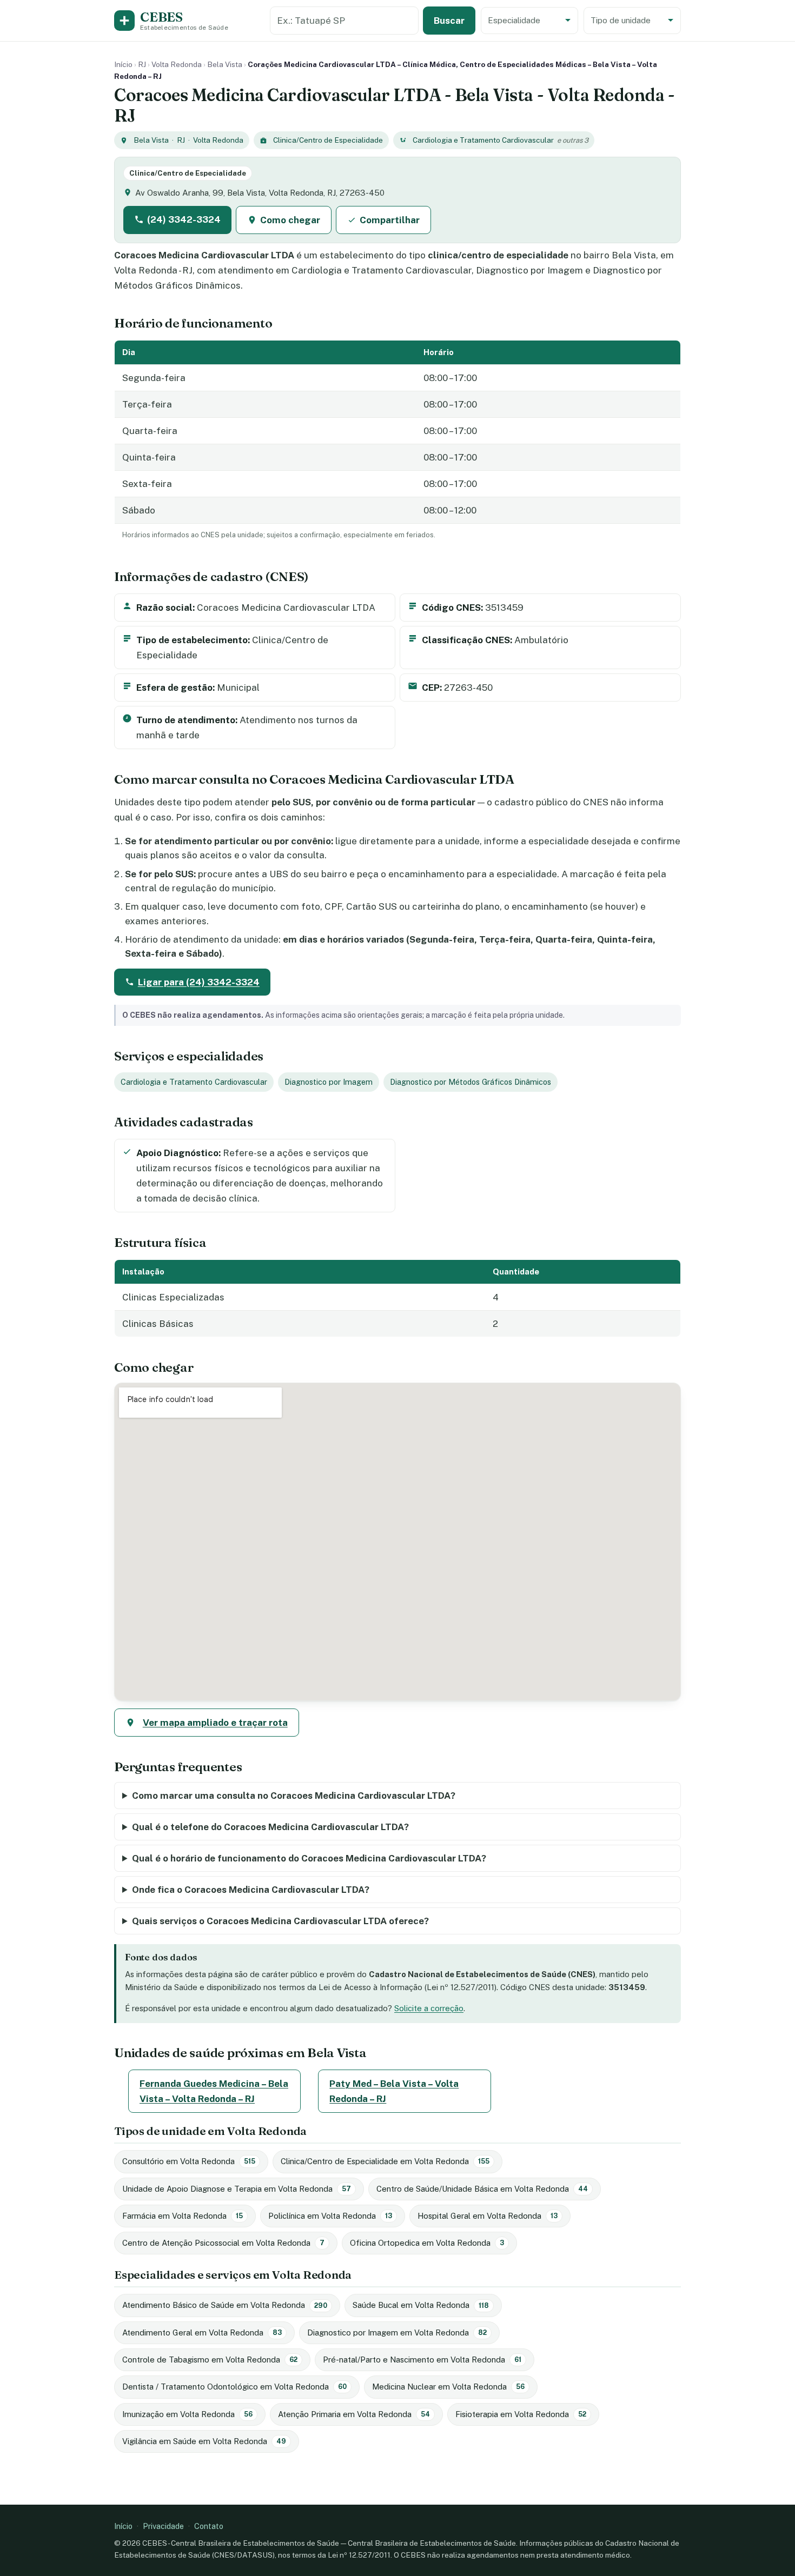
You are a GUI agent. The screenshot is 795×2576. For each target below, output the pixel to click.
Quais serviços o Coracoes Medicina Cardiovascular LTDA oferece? (280, 1921)
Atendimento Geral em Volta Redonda (202, 2333)
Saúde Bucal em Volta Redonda (421, 2305)
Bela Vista (225, 64)
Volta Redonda (177, 64)
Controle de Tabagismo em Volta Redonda (210, 2360)
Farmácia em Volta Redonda (183, 2216)
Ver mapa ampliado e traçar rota (215, 1723)
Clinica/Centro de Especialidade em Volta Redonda (385, 2161)
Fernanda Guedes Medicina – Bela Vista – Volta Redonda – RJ (214, 2091)
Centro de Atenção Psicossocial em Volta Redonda (223, 2243)
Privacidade (163, 2526)
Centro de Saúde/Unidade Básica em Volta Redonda (482, 2189)
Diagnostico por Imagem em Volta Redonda (397, 2333)
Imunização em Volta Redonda (187, 2414)
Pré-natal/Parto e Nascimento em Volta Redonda (422, 2360)
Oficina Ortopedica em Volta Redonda (427, 2243)
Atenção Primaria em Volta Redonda (354, 2414)
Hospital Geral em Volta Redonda (488, 2216)
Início (123, 64)
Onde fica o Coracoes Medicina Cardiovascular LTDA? (251, 1890)
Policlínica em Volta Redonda (330, 2216)
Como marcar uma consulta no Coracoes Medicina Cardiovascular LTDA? (294, 1796)
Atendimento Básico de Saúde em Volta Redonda (225, 2305)
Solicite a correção (429, 2008)
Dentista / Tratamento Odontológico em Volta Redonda (234, 2387)
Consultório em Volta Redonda (189, 2161)
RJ (142, 64)
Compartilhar (390, 220)
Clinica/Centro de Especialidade (328, 140)
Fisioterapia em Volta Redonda (521, 2414)
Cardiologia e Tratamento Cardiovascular (483, 140)
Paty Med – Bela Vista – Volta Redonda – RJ (394, 2091)
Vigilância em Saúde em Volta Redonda (204, 2441)
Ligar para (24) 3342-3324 (199, 982)
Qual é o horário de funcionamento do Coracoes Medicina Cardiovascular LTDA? (309, 1858)
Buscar (449, 21)
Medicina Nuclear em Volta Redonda (448, 2387)
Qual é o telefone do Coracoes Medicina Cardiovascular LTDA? (270, 1827)
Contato (209, 2526)
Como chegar (290, 220)
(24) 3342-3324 (184, 219)
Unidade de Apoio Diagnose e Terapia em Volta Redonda (237, 2189)
